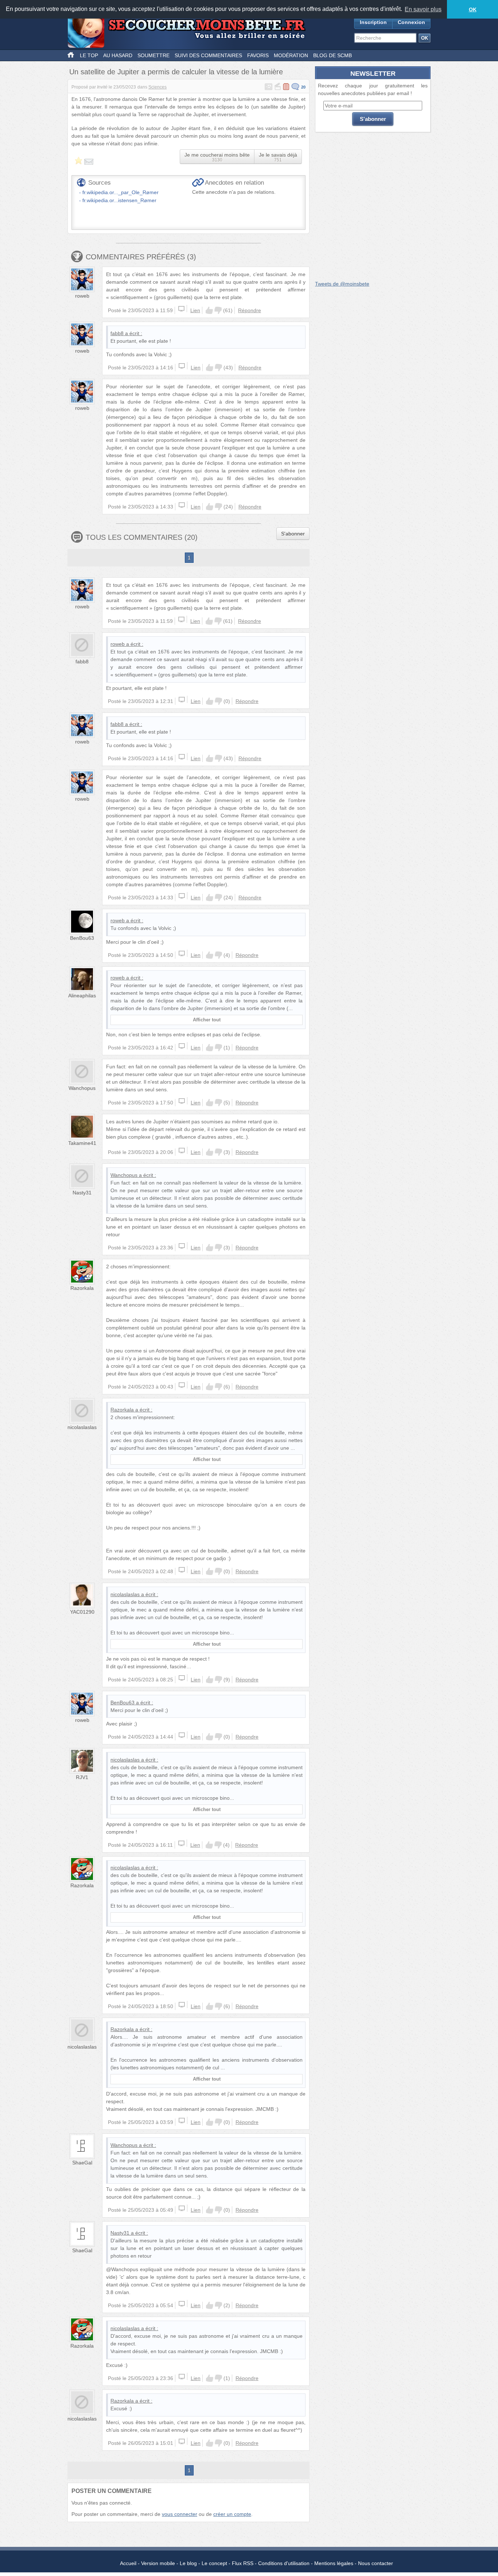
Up (209, 310)
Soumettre (153, 55)
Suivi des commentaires (208, 55)
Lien (195, 310)
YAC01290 (82, 1612)
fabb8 (117, 333)
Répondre (250, 310)
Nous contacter (376, 2563)
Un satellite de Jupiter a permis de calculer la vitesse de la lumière (176, 72)
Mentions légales (334, 2563)
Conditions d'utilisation (284, 2563)
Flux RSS (243, 2563)
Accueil (128, 2563)
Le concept (214, 2563)
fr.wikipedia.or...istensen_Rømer (119, 200)
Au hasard (118, 55)
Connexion (411, 22)
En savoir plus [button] (423, 9)
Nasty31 (82, 1193)
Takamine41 (82, 1143)
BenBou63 (82, 938)
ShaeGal (82, 2163)
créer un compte (232, 2514)
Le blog (188, 2563)
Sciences (157, 87)
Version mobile (158, 2563)
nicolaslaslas (82, 1427)
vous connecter (180, 2514)
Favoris (258, 55)
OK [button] (473, 9)
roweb (82, 296)
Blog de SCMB (332, 55)
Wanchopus (82, 1088)
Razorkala (82, 1288)
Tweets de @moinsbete (342, 284)
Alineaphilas (82, 996)
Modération (291, 55)
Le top (89, 55)
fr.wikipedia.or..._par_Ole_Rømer (120, 192)
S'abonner (293, 534)
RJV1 (82, 1777)
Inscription (373, 22)
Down (218, 310)
